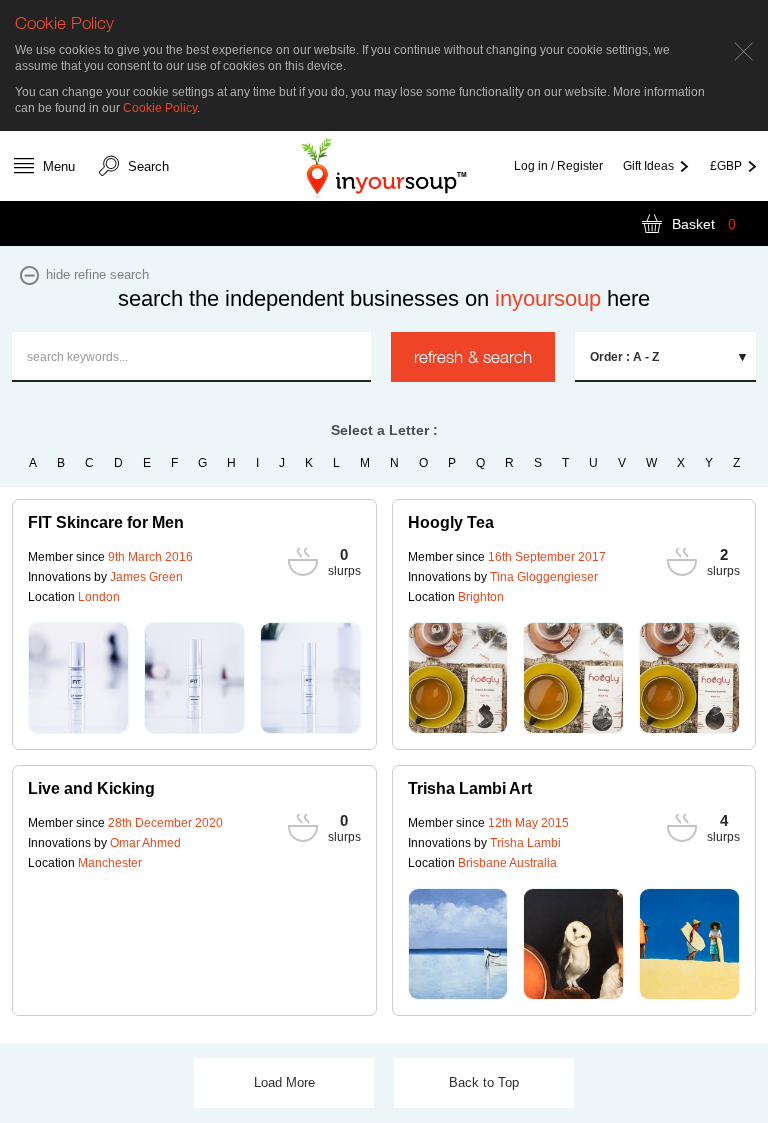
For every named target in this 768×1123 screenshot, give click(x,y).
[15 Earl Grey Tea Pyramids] (573, 678)
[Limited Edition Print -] (458, 944)
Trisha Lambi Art (470, 788)
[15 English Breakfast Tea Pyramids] (458, 678)
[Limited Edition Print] (573, 944)
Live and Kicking (91, 788)
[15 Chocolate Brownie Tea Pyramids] (689, 678)
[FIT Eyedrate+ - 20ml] (310, 678)
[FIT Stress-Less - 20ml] (194, 678)
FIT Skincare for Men (106, 522)
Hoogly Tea (451, 522)
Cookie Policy (160, 108)
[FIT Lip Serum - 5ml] (78, 678)
